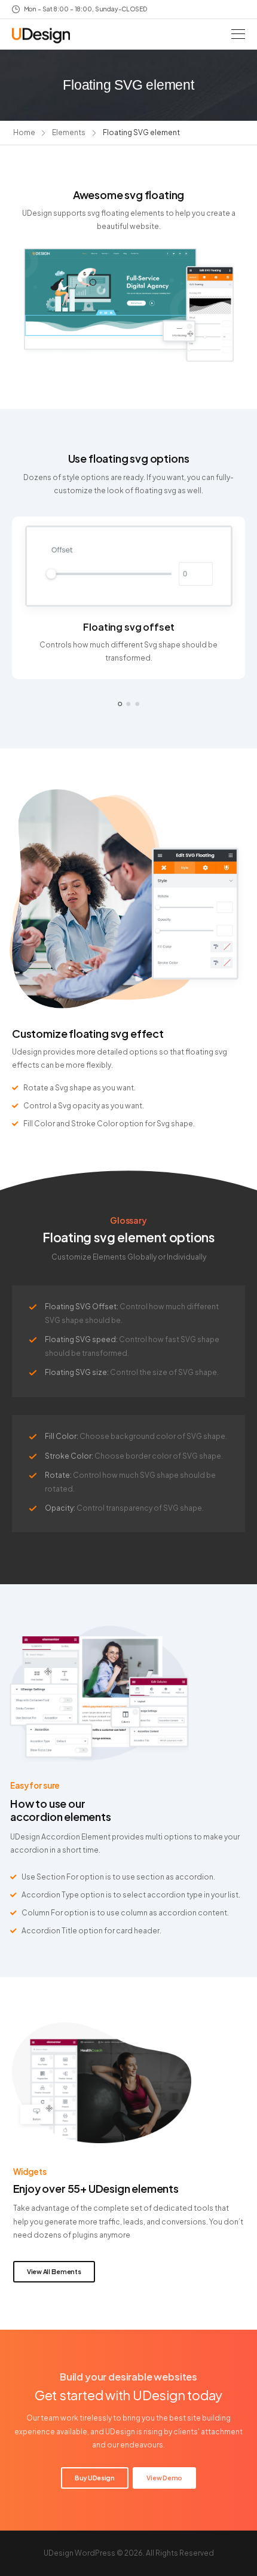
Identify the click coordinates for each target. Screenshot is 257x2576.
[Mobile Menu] (238, 34)
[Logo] (41, 36)
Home (24, 132)
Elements (69, 132)
